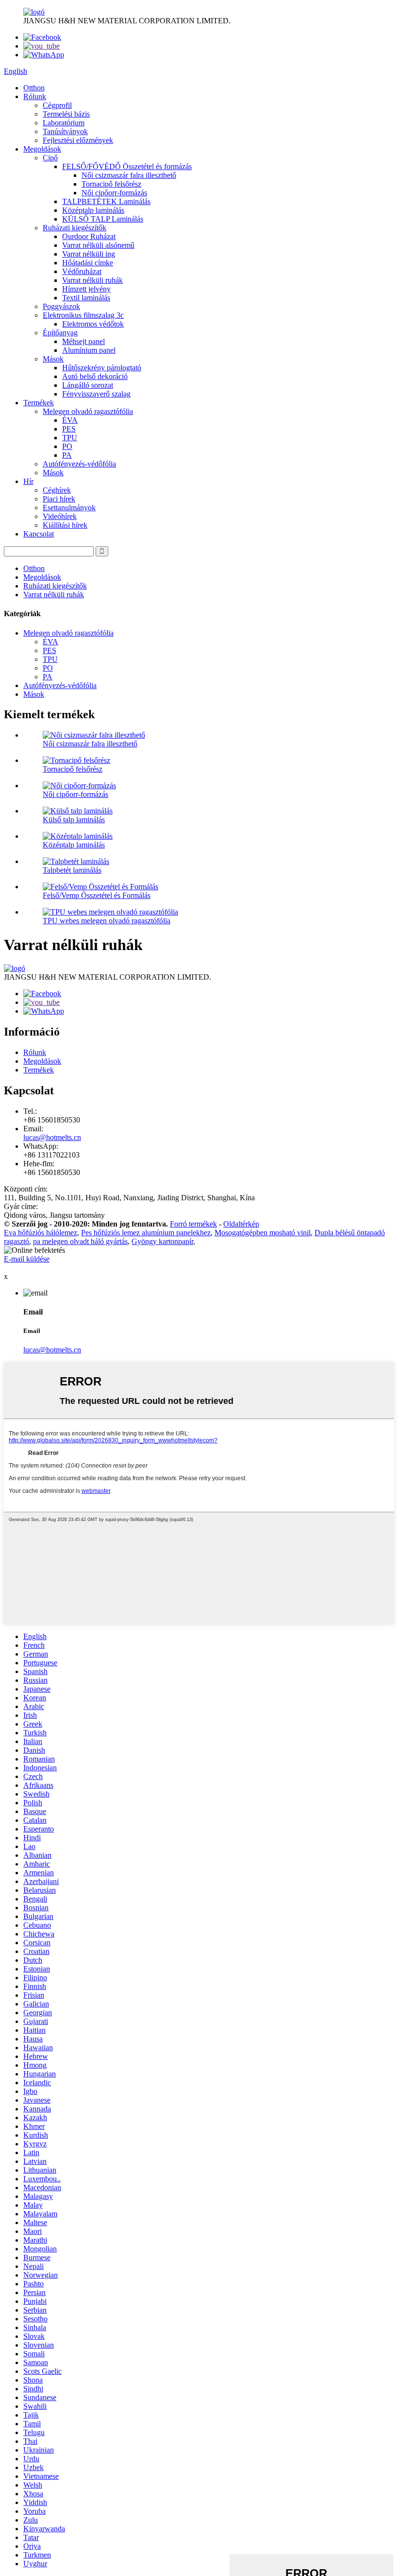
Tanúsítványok (65, 131)
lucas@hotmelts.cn (52, 1137)
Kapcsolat (39, 534)
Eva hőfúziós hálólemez (41, 1233)
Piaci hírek (59, 499)
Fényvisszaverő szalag (96, 394)
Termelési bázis (66, 114)
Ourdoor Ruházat (89, 236)
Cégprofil (57, 105)
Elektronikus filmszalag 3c (83, 315)
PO (67, 446)
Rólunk (35, 96)
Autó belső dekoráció (95, 376)
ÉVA (70, 420)
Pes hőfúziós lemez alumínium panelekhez (146, 1233)
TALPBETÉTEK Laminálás (106, 201)
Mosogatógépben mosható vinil (263, 1233)
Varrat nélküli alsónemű (98, 245)
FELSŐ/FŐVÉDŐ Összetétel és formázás (127, 166)
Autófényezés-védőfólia (79, 464)
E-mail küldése (27, 1259)
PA (67, 455)
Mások (53, 359)
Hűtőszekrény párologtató (102, 368)
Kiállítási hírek (65, 525)
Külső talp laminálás (74, 820)
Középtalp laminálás (93, 210)
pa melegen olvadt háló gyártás (80, 1241)
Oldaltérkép (241, 1224)
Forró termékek (193, 1224)
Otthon (34, 88)
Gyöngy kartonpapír (162, 1241)
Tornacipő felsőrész (111, 184)
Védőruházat (82, 271)
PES (69, 429)
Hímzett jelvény (86, 289)
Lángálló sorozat (88, 385)
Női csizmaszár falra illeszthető (129, 175)
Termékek (39, 403)
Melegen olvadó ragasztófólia (88, 411)
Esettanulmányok (69, 508)
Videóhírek (60, 516)
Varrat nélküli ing (89, 254)
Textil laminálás (86, 298)
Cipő (50, 158)
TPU (70, 438)
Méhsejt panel (83, 341)
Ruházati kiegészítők (75, 228)
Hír (28, 481)
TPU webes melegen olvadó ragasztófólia (107, 921)
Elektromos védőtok (93, 324)
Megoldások (42, 149)
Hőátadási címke (88, 263)
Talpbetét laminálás (72, 870)
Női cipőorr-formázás (114, 193)
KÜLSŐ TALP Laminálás (103, 219)
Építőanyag (60, 333)
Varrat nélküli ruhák (92, 280)
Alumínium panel (89, 350)
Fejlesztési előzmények (78, 140)
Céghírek (57, 490)
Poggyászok (61, 306)
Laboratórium (64, 123)
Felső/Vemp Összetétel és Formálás (97, 895)
